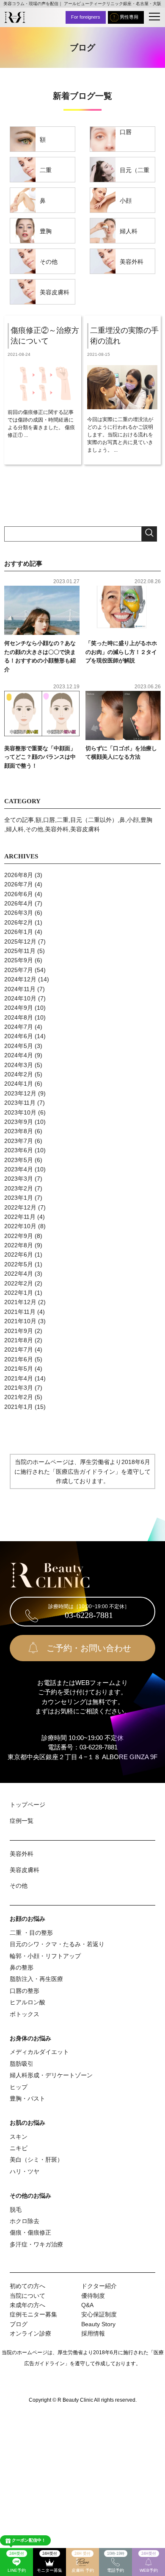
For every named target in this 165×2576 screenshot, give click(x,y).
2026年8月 (19, 875)
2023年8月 (19, 1131)
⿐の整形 (22, 1967)
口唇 (126, 132)
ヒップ (19, 2087)
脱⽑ (16, 2210)
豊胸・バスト (27, 2098)
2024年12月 (20, 979)
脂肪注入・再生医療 (36, 1979)
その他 (49, 262)
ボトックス (25, 2014)
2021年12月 (20, 1302)
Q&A (87, 2305)
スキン (19, 2137)
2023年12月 (20, 1093)
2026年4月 (19, 903)
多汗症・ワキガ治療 (36, 2244)
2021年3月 (19, 1388)
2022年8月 (19, 1245)
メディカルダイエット (39, 2052)
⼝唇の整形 (25, 1991)
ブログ (19, 2324)
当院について (27, 2296)
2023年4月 (19, 1169)
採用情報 (93, 2333)
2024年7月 (19, 1027)
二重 (46, 170)
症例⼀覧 (22, 1821)
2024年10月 (20, 998)
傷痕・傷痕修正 (30, 2232)
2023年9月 (19, 1122)
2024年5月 (19, 1046)
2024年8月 (19, 1017)
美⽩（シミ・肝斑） (36, 2160)
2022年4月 (19, 1274)
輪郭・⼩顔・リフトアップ (45, 1956)
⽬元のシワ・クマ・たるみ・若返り (57, 1944)
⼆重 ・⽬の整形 (31, 1933)
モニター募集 (49, 2562)
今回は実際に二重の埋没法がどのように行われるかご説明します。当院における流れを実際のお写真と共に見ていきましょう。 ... (120, 435)
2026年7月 (19, 884)
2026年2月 (19, 922)
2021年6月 (19, 1359)
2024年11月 (20, 989)
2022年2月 (19, 1283)
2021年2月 (19, 1397)
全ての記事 (19, 820)
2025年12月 (20, 942)
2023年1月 (19, 1198)
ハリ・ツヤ (25, 2171)
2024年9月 (19, 1008)
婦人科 (129, 231)
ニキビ (19, 2148)
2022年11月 (20, 1217)
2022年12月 (20, 1207)
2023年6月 (19, 1150)
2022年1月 (19, 1293)
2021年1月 (19, 1407)
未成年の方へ (27, 2305)
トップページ (27, 1805)
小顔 (126, 201)
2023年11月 (20, 1103)
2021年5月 (19, 1369)
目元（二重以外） (135, 174)
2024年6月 (19, 1036)
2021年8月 (19, 1340)
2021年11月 (20, 1312)
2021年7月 (19, 1349)
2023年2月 (19, 1188)
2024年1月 (19, 1084)
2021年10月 (20, 1321)
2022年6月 (19, 1254)
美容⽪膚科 (55, 292)
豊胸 (46, 231)
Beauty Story (98, 2324)
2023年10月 (20, 1112)
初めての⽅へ (27, 2286)
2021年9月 (19, 1331)
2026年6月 (19, 894)
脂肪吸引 (22, 2064)
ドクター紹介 (99, 2286)
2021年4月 (19, 1378)
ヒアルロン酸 (27, 2002)
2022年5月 (19, 1264)
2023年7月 (19, 1141)
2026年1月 (19, 932)
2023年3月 (19, 1179)
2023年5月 (19, 1160)
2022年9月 (19, 1236)
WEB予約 (149, 2562)
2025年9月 (19, 960)
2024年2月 (19, 1074)
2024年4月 (19, 1055)
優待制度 (93, 2296)
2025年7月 (19, 970)
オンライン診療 (30, 2333)
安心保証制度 (99, 2314)
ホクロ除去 (25, 2221)
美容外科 (132, 262)
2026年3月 (19, 913)
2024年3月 (19, 1065)
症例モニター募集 (33, 2314)
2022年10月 (20, 1226)
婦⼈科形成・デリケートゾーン (51, 2075)
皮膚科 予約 (83, 2562)
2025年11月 (20, 951)
